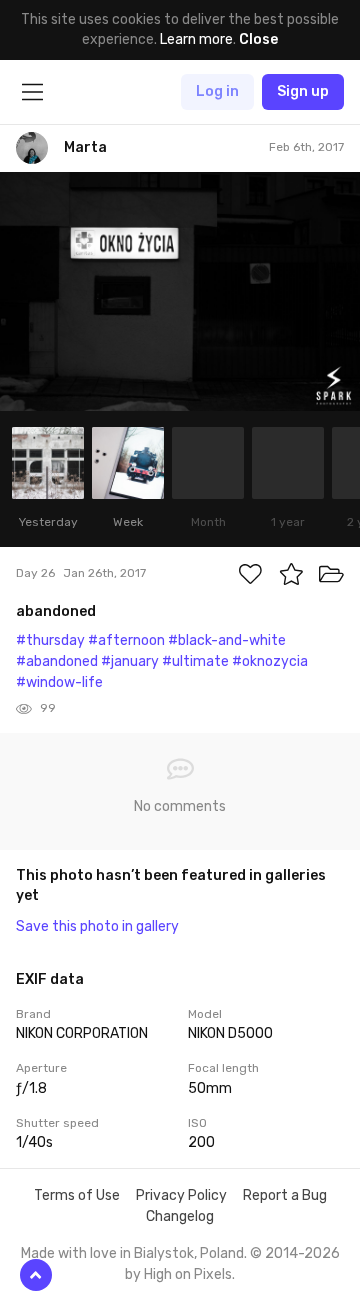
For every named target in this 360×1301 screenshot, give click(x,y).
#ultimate (195, 661)
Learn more (196, 39)
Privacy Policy (181, 1195)
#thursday (50, 640)
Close (258, 39)
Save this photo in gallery (97, 926)
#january (130, 661)
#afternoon (126, 640)
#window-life (59, 682)
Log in (217, 91)
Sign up (303, 91)
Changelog (180, 1216)
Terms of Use (77, 1195)
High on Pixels (188, 1274)
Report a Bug (285, 1195)
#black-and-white (227, 640)
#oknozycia (270, 661)
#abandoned (57, 661)
